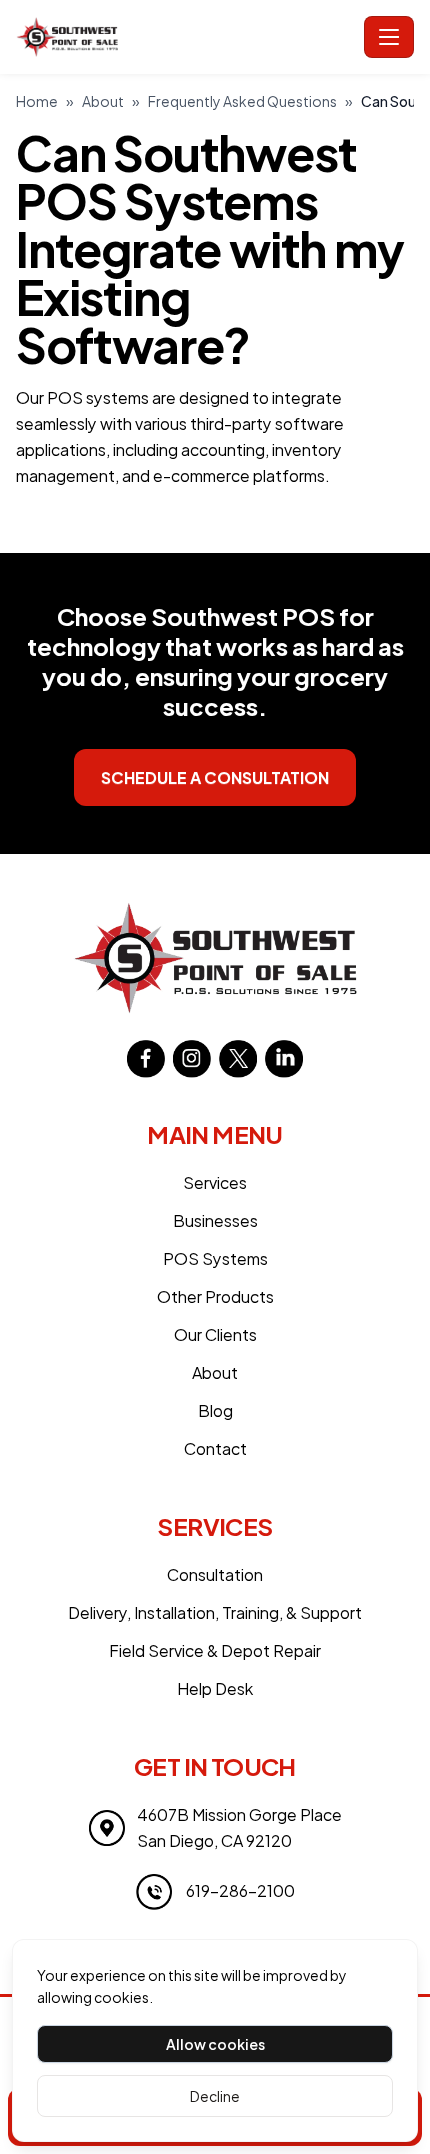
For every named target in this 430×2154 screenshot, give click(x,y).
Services (215, 1182)
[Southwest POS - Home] (186, 37)
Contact (215, 1448)
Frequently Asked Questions (242, 101)
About (103, 101)
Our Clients (215, 1334)
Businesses (215, 1220)
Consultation (215, 1574)
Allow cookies (215, 2044)
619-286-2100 (240, 1890)
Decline (215, 2096)
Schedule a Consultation (215, 777)
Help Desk (215, 1688)
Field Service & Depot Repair (215, 1650)
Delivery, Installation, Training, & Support (215, 1612)
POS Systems (215, 1258)
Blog (215, 1410)
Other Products (215, 1296)
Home (37, 101)
